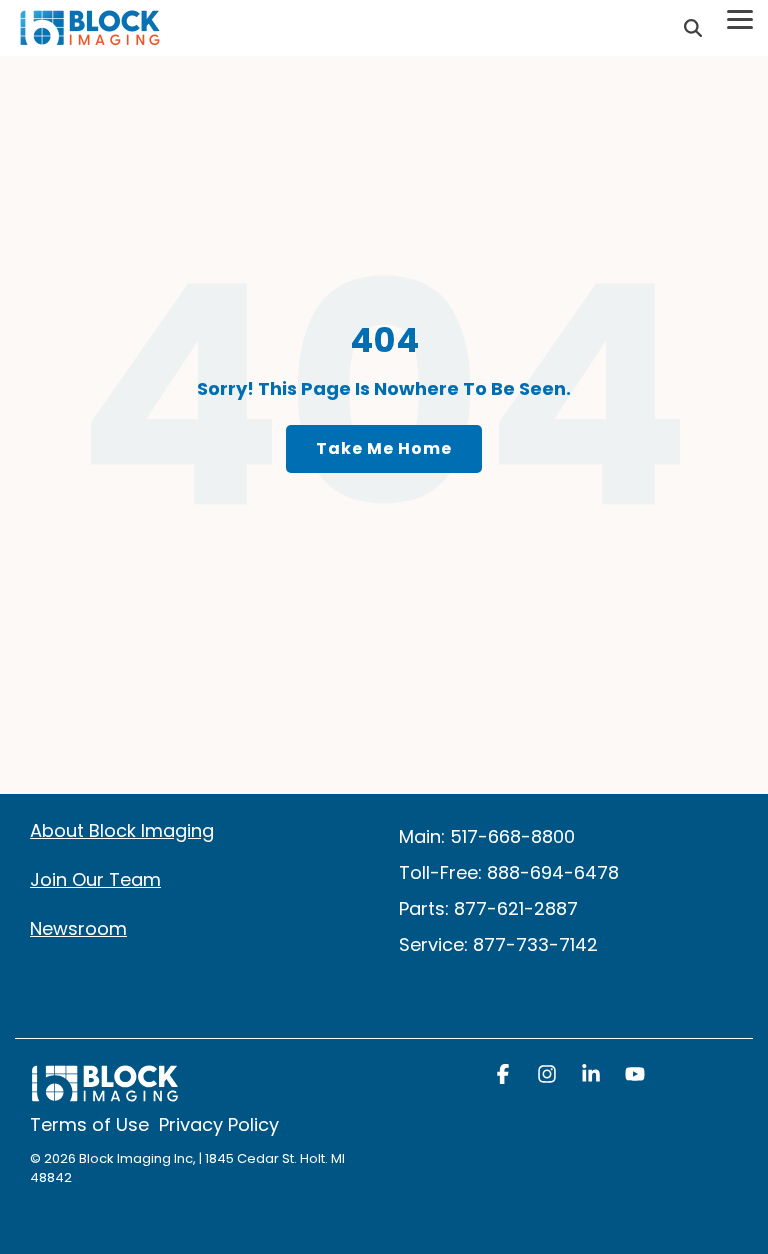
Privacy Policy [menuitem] (219, 1125)
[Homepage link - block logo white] (105, 1093)
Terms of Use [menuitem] (89, 1125)
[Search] (693, 28)
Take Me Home (384, 448)
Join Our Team (95, 879)
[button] (505, 1076)
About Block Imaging (122, 830)
